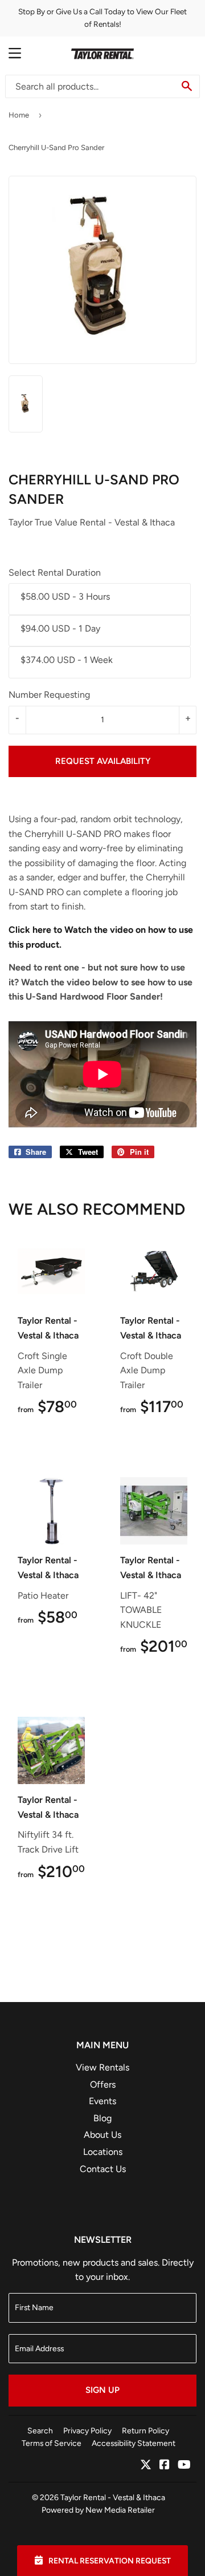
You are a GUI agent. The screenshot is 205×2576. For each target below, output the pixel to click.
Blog (102, 2118)
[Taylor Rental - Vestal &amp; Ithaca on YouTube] (184, 2466)
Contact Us (103, 2169)
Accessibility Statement (134, 2443)
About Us (102, 2135)
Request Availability (103, 761)
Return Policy (145, 2431)
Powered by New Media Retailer (98, 2510)
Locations (103, 2152)
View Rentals (102, 2067)
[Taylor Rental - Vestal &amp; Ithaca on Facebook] (165, 2466)
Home (19, 115)
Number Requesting (49, 695)
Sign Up (102, 2390)
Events (102, 2101)
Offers (103, 2084)
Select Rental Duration (55, 573)
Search (40, 2431)
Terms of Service (52, 2443)
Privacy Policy (87, 2431)
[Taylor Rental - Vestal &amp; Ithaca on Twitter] (146, 2466)
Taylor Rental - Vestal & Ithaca (113, 2497)
